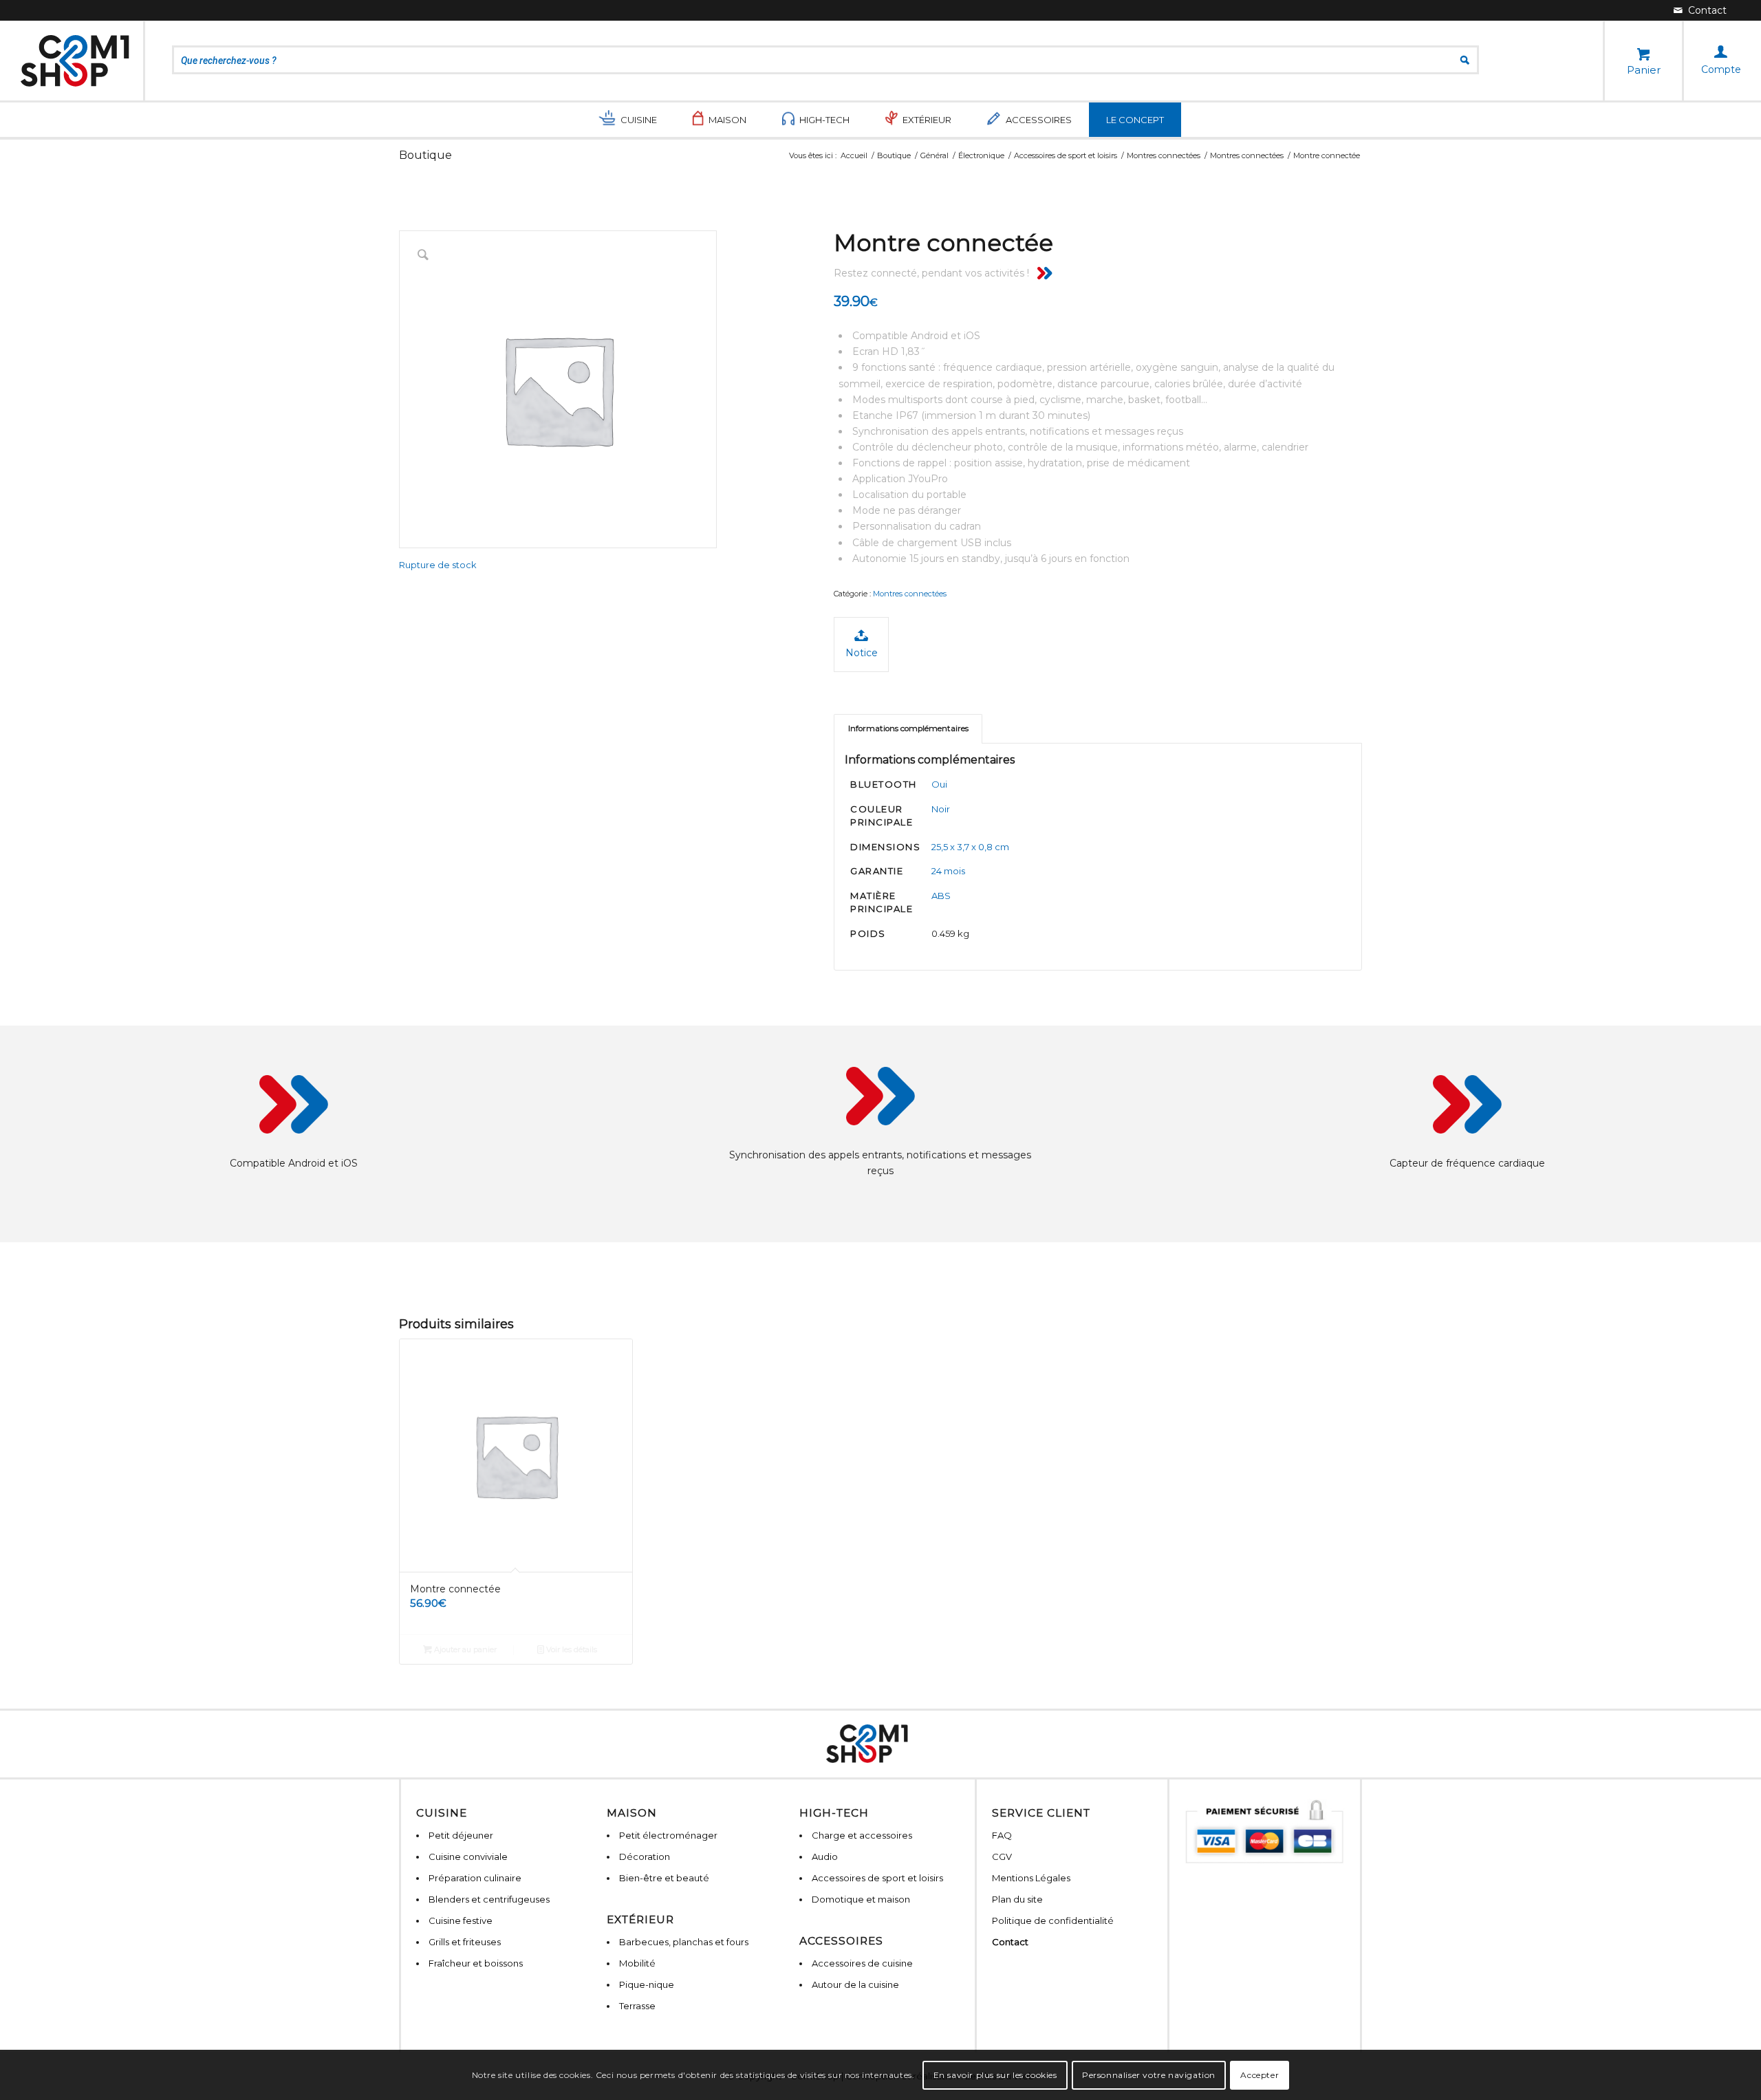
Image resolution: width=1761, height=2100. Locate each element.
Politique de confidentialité (1053, 1920)
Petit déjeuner (461, 1835)
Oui (939, 784)
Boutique (425, 155)
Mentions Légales (1031, 1878)
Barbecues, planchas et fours (684, 1942)
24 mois (948, 871)
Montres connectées (910, 594)
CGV (1002, 1857)
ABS (941, 896)
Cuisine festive (461, 1920)
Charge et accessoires (862, 1835)
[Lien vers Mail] (1700, 10)
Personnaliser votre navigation (1149, 2074)
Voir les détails (571, 1649)
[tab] (908, 729)
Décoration (645, 1857)
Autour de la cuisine (855, 1984)
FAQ (1002, 1835)
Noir (941, 809)
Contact (1010, 1942)
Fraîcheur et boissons (476, 1963)
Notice (862, 653)
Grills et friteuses (465, 1942)
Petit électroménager (668, 1835)
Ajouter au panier (464, 1649)
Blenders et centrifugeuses (489, 1899)
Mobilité (637, 1963)
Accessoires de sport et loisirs (877, 1878)
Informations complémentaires (908, 728)
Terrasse (637, 2006)
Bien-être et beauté (664, 1878)
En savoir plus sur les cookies (995, 2074)
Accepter (1260, 2074)
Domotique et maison (861, 1899)
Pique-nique (647, 1984)
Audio (825, 1857)
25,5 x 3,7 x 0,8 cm (970, 847)
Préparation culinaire (475, 1878)
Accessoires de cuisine (862, 1963)
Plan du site (1017, 1899)
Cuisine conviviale (468, 1857)
